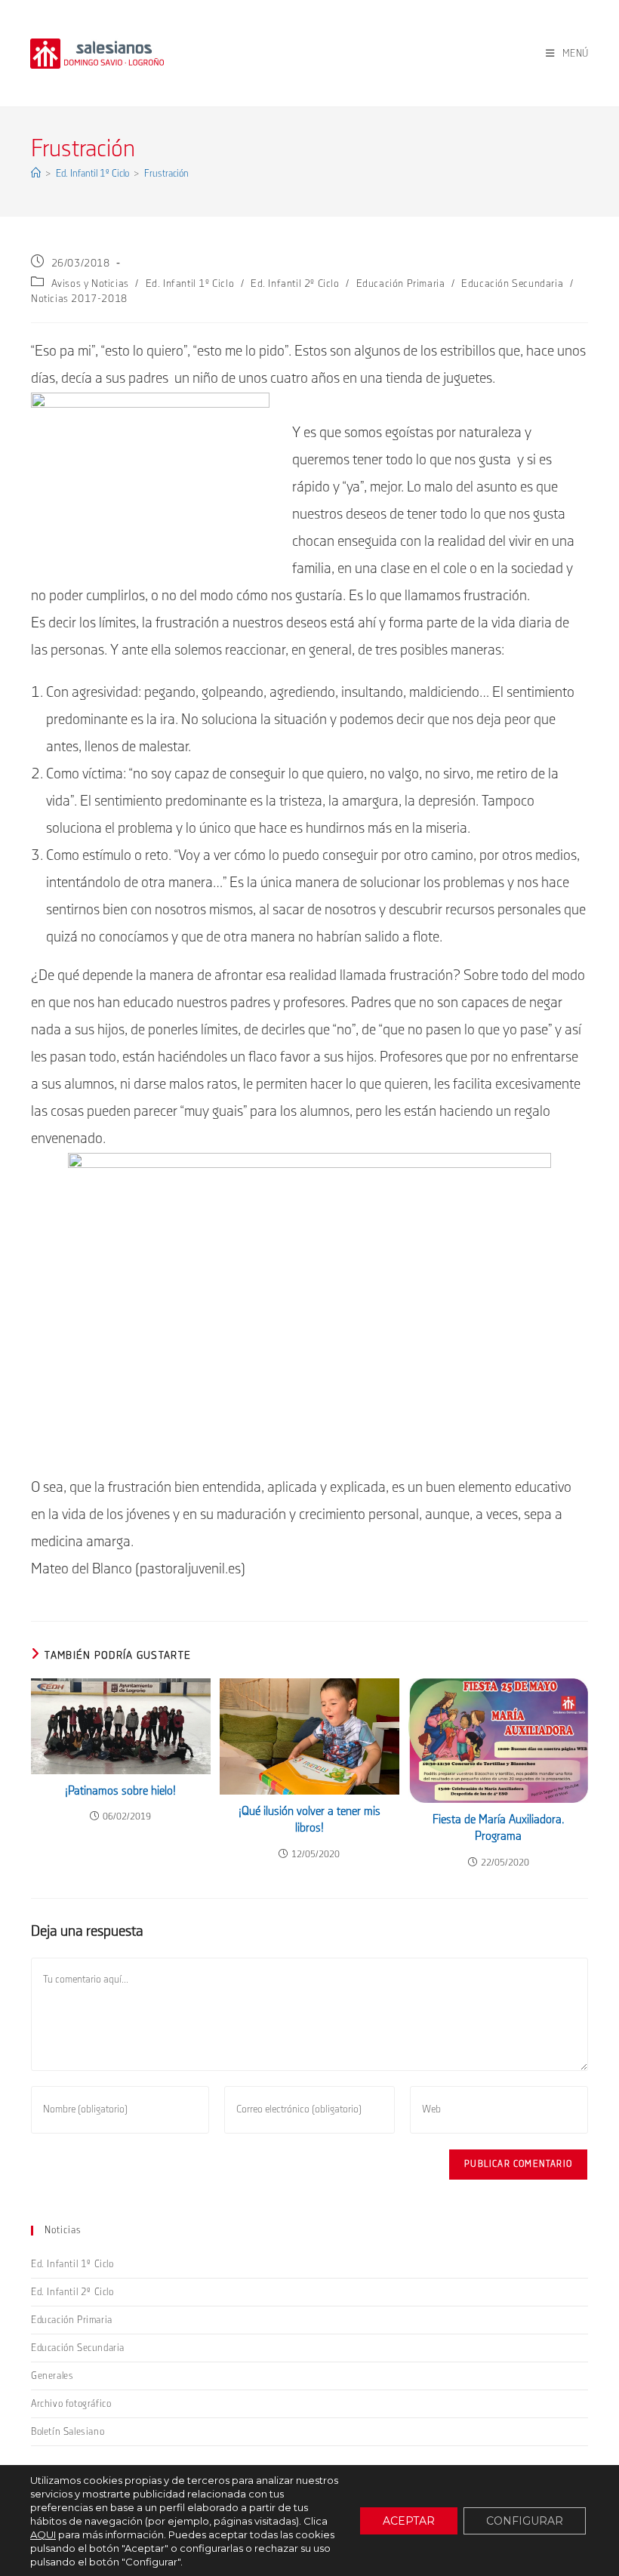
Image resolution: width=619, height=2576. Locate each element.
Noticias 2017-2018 (79, 299)
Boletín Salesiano (68, 2432)
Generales (52, 2376)
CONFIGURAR (525, 2521)
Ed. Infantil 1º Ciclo (190, 284)
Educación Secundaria (512, 284)
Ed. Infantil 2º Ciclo (295, 284)
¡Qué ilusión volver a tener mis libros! (309, 1820)
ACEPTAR (409, 2521)
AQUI (43, 2534)
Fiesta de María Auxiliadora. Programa (499, 1828)
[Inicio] (36, 174)
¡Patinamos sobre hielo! (120, 1791)
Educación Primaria (401, 284)
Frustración (166, 174)
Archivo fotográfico (71, 2404)
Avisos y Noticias (90, 284)
